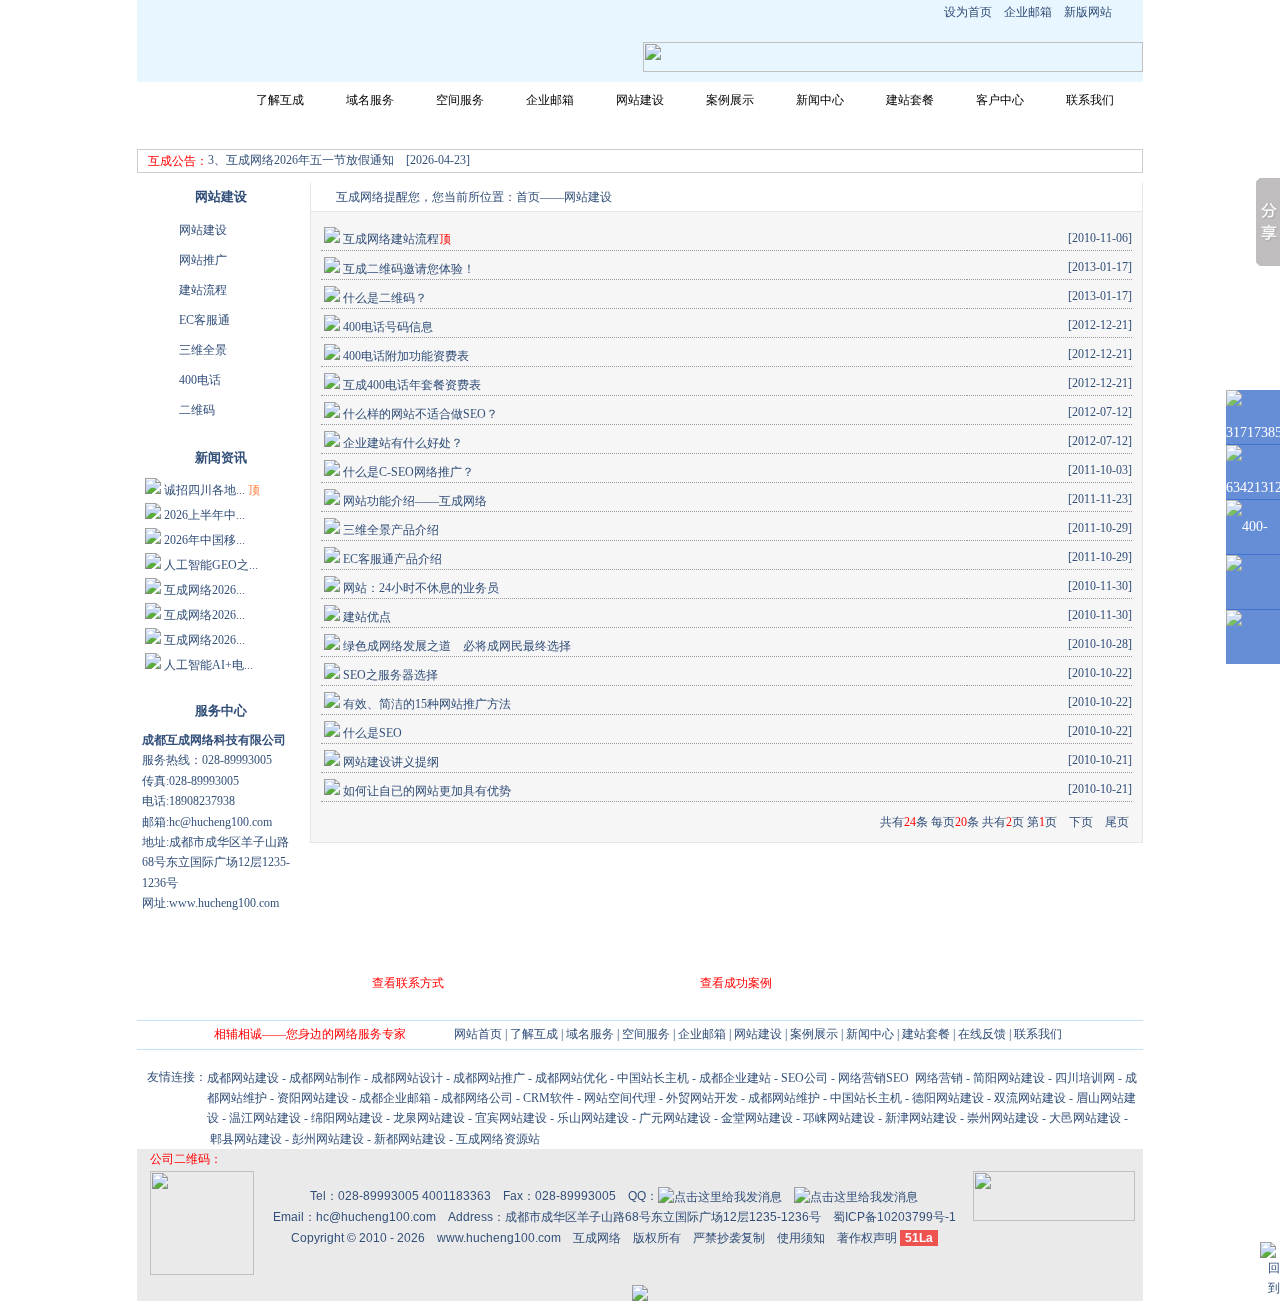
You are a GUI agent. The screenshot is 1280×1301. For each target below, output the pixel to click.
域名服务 (370, 100)
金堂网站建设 (757, 1118)
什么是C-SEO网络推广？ (408, 472)
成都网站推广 (489, 1078)
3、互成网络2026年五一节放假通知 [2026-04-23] (339, 160)
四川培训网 (1085, 1078)
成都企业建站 (735, 1078)
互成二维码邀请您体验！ (409, 269)
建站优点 (367, 617)
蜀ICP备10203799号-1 (894, 1217)
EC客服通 (204, 320)
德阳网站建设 (948, 1098)
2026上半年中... (204, 515)
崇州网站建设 (1003, 1118)
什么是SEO (372, 733)
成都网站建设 (243, 1078)
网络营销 (937, 1078)
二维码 (197, 410)
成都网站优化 (571, 1078)
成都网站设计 (407, 1078)
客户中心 (1000, 100)
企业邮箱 (1028, 12)
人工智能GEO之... (211, 565)
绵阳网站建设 (347, 1118)
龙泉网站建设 (429, 1118)
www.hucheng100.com (499, 1238)
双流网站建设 (1030, 1098)
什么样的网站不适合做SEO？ (420, 414)
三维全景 (203, 350)
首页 (528, 197)
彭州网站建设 (328, 1139)
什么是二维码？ (385, 298)
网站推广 (203, 260)
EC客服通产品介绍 (392, 559)
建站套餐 (910, 100)
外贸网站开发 (702, 1098)
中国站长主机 (653, 1078)
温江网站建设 (265, 1118)
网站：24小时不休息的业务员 (421, 588)
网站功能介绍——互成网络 (415, 501)
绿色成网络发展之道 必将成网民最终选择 (457, 646)
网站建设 (640, 100)
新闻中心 (820, 100)
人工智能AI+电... (208, 665)
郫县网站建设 (246, 1139)
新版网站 (1088, 12)
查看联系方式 (408, 983)
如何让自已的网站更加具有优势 (427, 791)
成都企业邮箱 (395, 1098)
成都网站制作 (325, 1078)
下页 (1081, 822)
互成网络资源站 (498, 1139)
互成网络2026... (204, 590)
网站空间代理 (620, 1098)
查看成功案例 (736, 983)
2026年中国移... (204, 540)
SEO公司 (804, 1078)
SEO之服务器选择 (390, 675)
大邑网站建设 (1085, 1118)
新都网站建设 (410, 1139)
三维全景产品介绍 (391, 530)
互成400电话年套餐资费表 (412, 385)
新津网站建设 (921, 1118)
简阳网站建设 (1009, 1078)
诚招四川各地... (204, 490)
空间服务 (460, 100)
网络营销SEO (873, 1078)
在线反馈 (982, 1034)
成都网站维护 (784, 1098)
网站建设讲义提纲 (391, 762)
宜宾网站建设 (511, 1118)
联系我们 (1090, 100)
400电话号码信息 (388, 327)
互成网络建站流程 (391, 239)
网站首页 (190, 100)
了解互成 (280, 100)
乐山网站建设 (593, 1118)
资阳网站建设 (313, 1098)
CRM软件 (548, 1098)
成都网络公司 (477, 1098)
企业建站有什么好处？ (403, 443)
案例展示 (730, 100)
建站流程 (203, 290)
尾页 (1117, 822)
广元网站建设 (675, 1118)
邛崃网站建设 (839, 1118)
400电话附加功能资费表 (406, 356)
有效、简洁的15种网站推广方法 (427, 704)
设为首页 (968, 12)
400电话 (200, 380)
